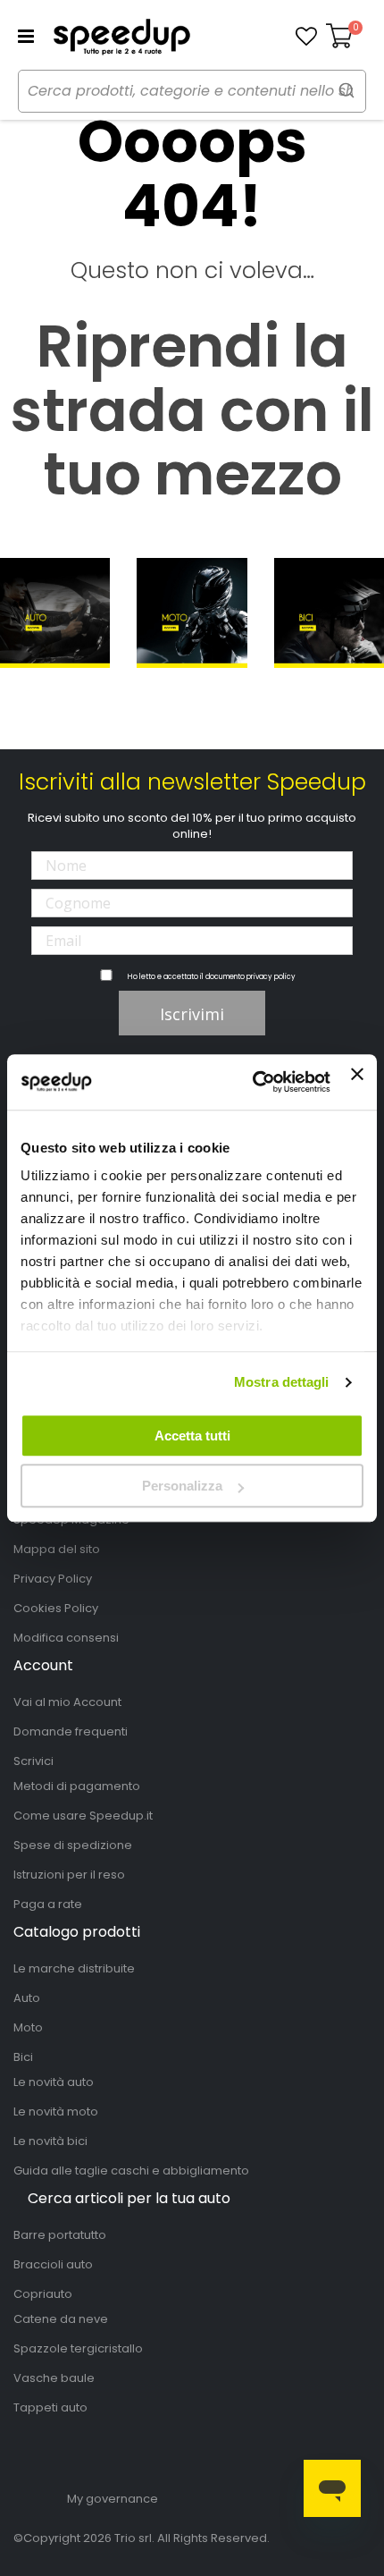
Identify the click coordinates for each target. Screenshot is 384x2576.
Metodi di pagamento (77, 1786)
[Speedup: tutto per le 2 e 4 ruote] (121, 37)
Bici (23, 2057)
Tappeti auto (50, 2407)
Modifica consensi (66, 1638)
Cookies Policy (56, 1608)
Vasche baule (54, 2378)
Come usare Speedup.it (83, 1816)
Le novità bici (50, 2141)
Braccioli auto (53, 2264)
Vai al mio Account (67, 1702)
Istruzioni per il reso (69, 1875)
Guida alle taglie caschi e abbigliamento (131, 2171)
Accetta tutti (192, 1436)
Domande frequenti (71, 1731)
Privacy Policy (53, 1579)
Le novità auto (54, 2082)
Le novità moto (56, 2111)
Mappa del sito (57, 1549)
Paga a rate (48, 1904)
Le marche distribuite (74, 1968)
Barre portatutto (60, 2235)
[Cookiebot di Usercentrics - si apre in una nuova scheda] (253, 1082)
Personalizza (182, 1486)
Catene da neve (61, 2319)
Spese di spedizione (73, 1845)
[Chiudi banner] (357, 1082)
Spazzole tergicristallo (78, 2348)
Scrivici (33, 1761)
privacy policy (271, 977)
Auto (27, 1998)
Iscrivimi (192, 1014)
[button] (306, 37)
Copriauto (43, 2294)
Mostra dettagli (282, 1382)
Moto (28, 2027)
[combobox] (192, 91)
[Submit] (346, 90)
